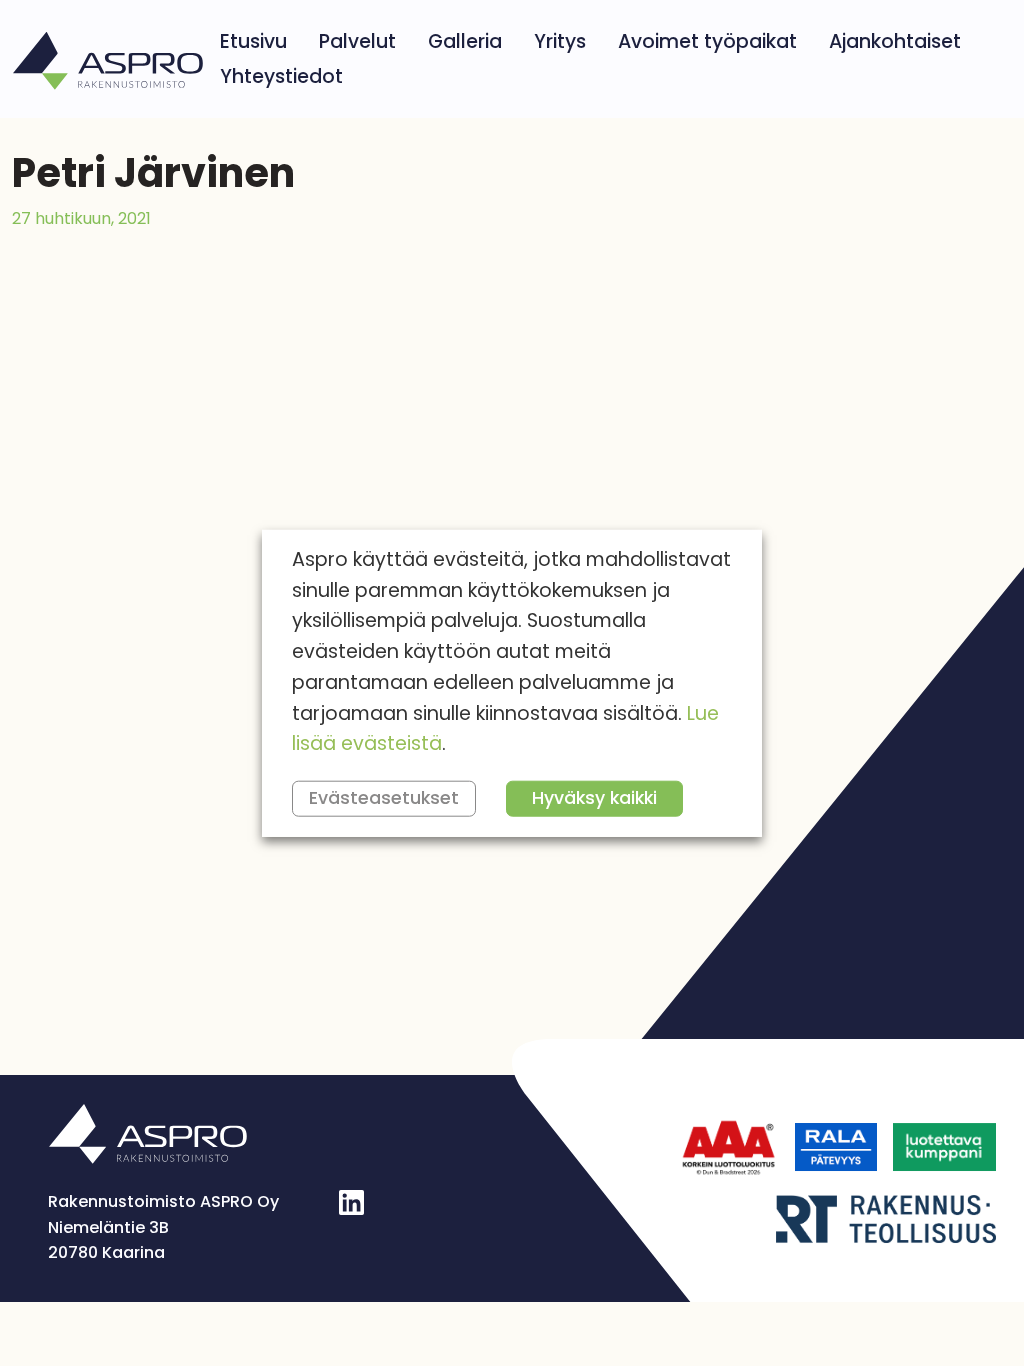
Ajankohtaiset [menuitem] (895, 41)
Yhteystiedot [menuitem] (281, 76)
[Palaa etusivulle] (108, 58)
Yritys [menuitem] (560, 41)
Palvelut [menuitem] (357, 41)
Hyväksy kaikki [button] (594, 798)
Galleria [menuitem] (465, 41)
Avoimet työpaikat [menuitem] (707, 41)
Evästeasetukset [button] (384, 798)
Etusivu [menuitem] (253, 41)
